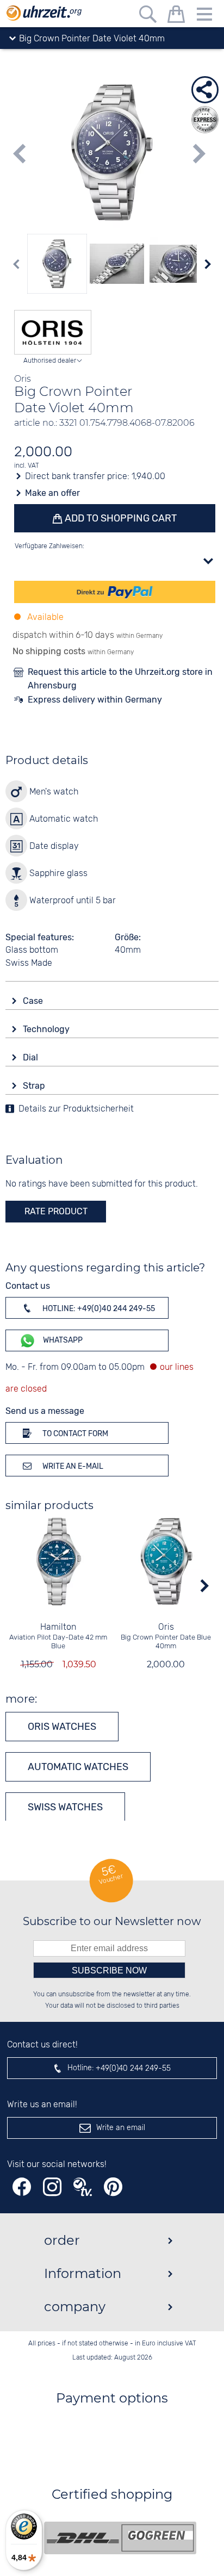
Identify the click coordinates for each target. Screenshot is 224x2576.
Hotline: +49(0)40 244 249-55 (98, 1309)
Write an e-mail (72, 1466)
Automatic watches (78, 1767)
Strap (35, 1086)
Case (34, 1001)
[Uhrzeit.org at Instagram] (52, 2187)
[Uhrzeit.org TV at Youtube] (83, 2187)
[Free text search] (148, 16)
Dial (32, 1057)
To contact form (74, 1434)
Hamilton (58, 1627)
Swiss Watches (65, 1807)
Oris (166, 1627)
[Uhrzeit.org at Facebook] (22, 2187)
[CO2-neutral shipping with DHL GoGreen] (120, 2538)
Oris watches (62, 1727)
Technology (47, 1029)
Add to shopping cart (120, 518)
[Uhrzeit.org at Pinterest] (113, 2187)
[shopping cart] (176, 16)
